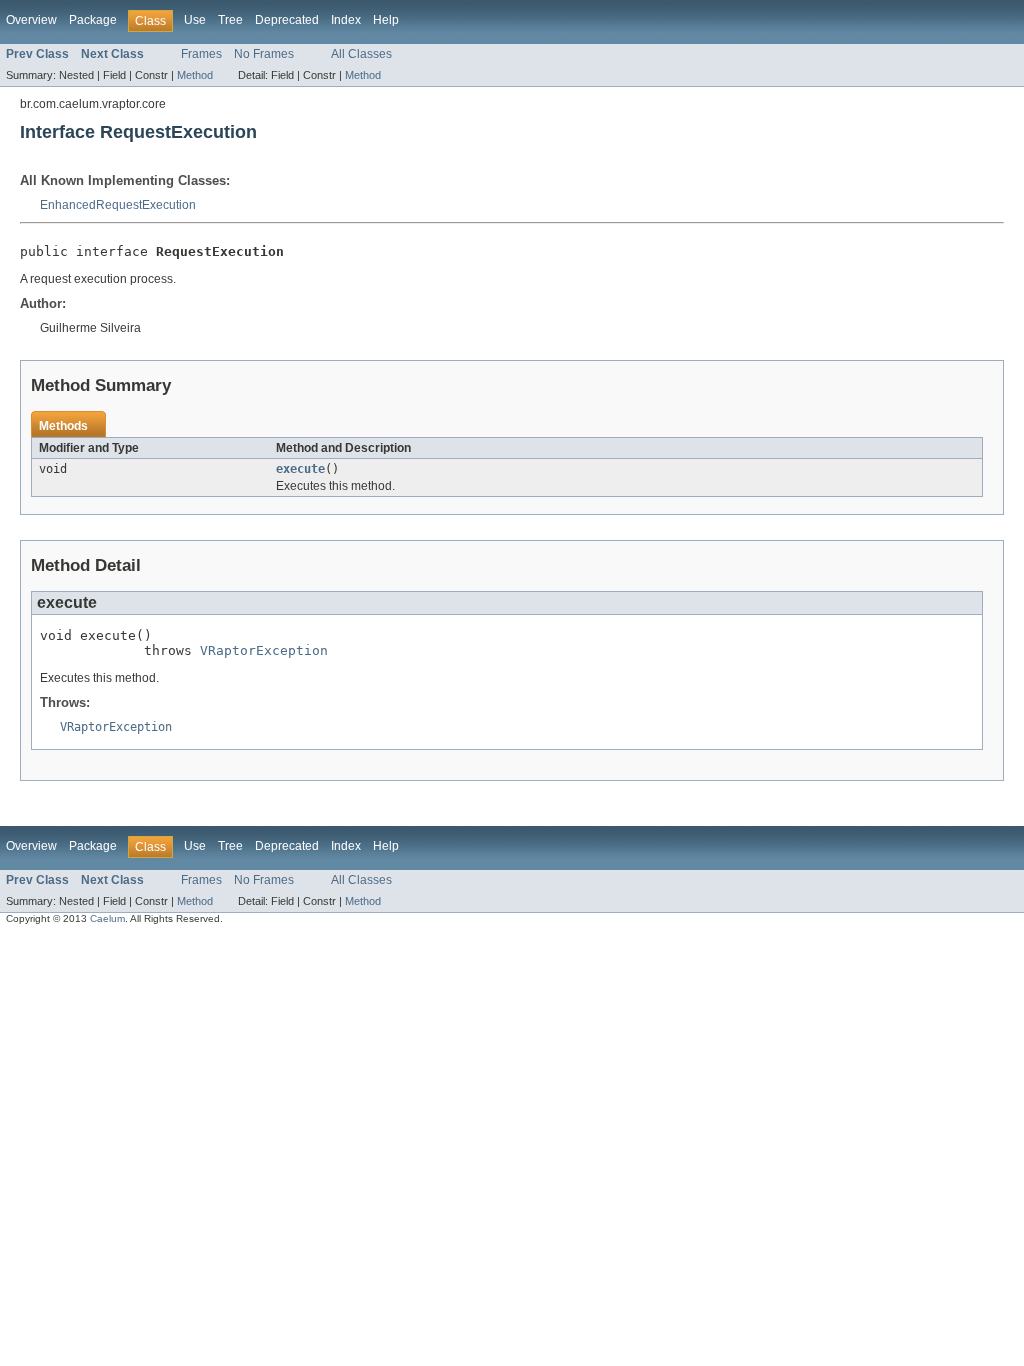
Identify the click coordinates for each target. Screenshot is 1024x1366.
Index (346, 20)
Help (386, 20)
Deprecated (287, 20)
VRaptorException (264, 650)
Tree (230, 20)
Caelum (107, 918)
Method (195, 75)
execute (300, 469)
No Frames (264, 54)
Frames (201, 54)
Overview (31, 20)
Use (195, 20)
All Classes (361, 54)
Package (93, 20)
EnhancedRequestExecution (118, 205)
